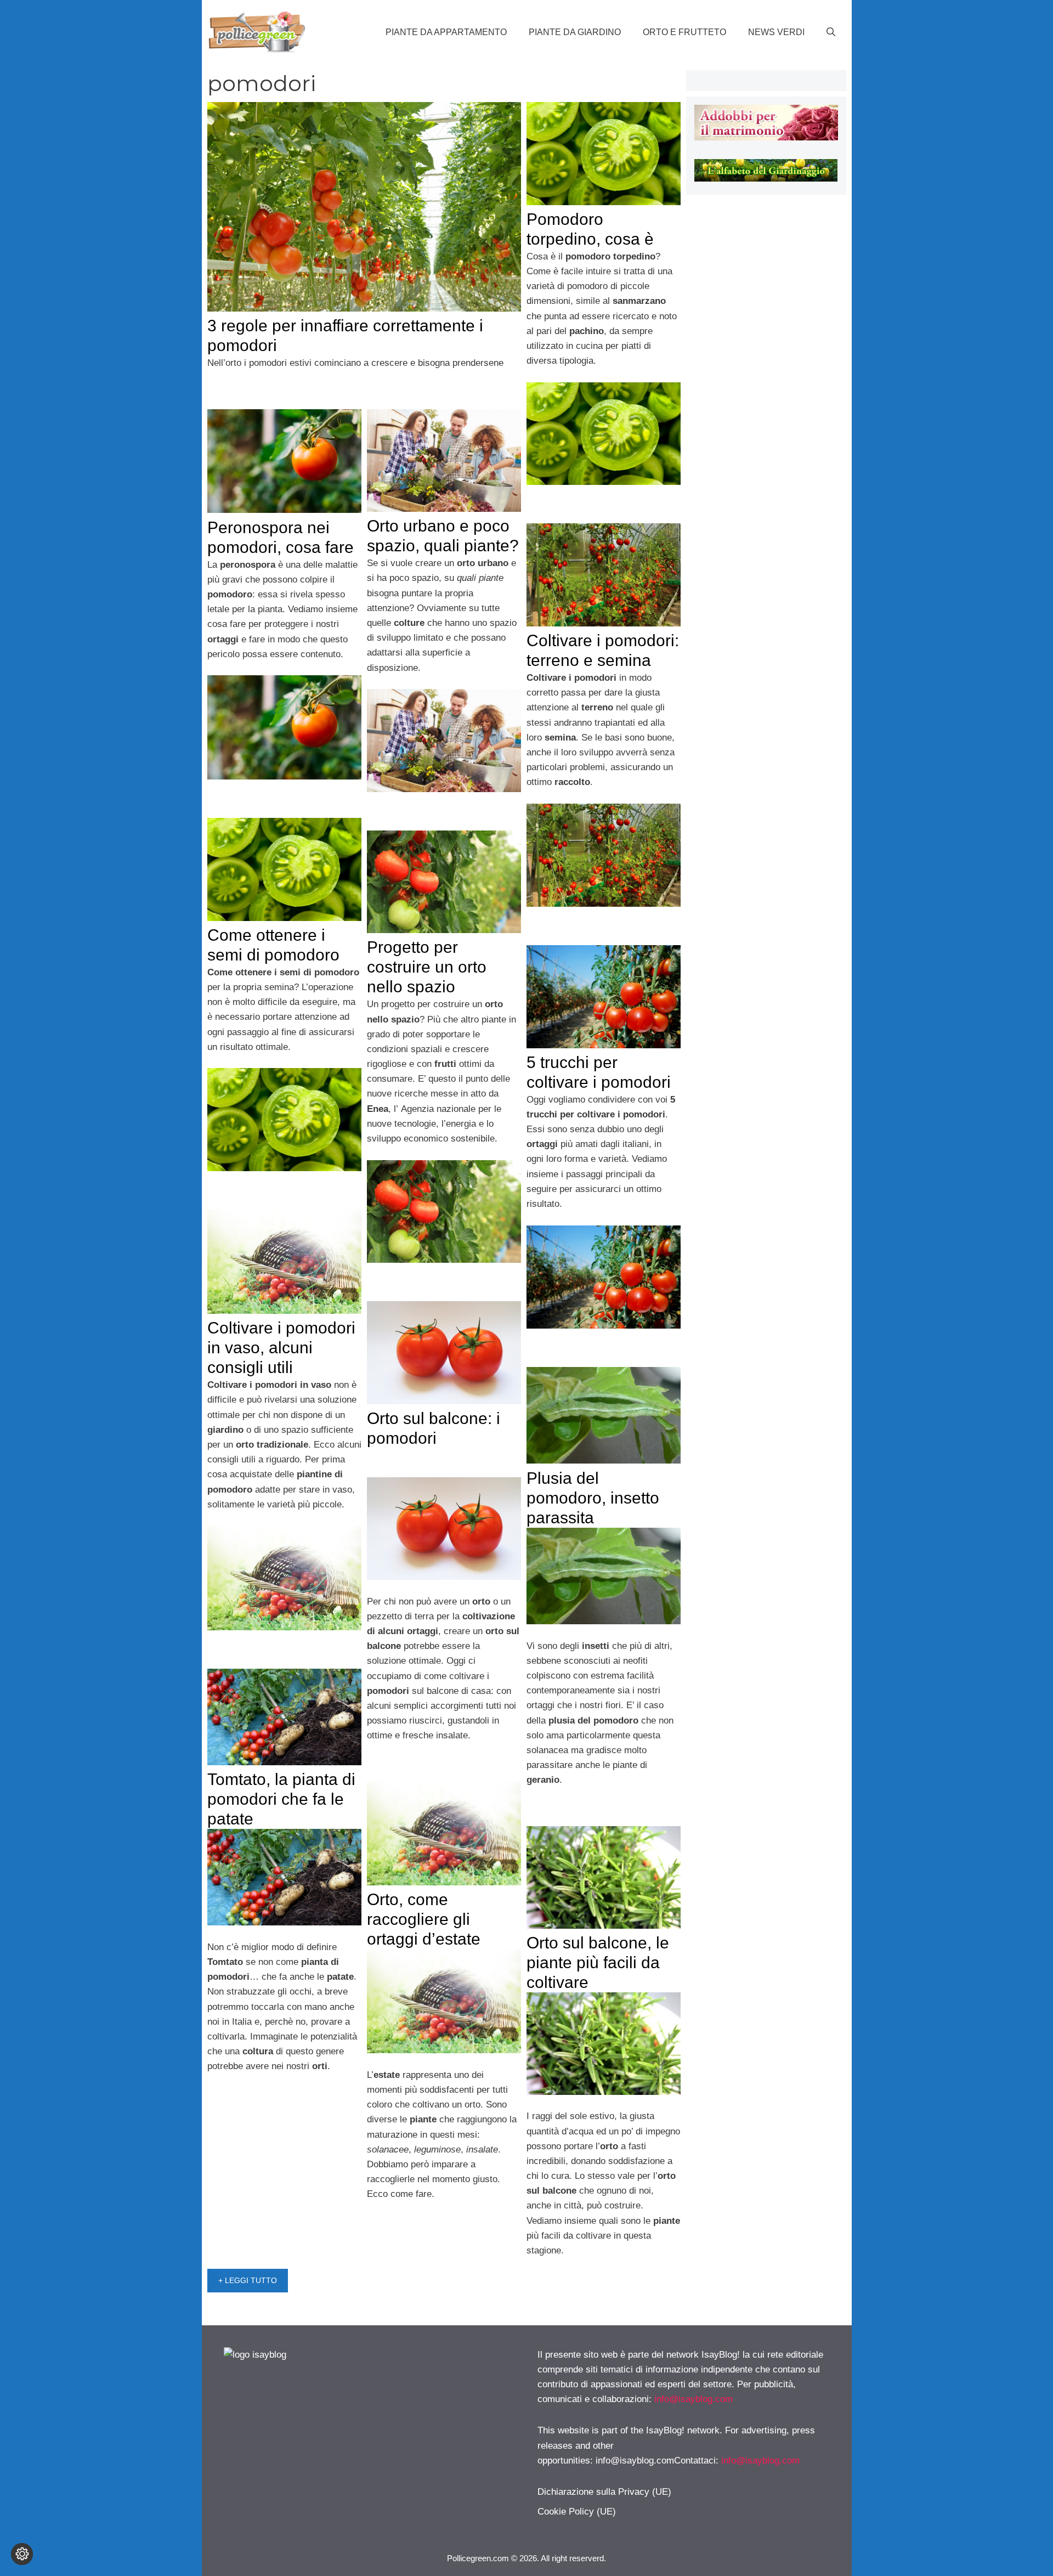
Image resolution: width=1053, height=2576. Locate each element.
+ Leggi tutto (248, 2280)
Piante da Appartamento (446, 32)
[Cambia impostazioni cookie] (22, 2554)
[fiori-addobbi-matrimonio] (766, 137)
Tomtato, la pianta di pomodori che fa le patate (281, 1799)
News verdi (776, 32)
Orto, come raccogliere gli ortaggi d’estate (424, 1919)
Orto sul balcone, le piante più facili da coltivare (598, 1962)
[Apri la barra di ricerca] (831, 32)
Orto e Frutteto (684, 32)
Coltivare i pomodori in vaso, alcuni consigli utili (281, 1348)
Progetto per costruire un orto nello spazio (427, 967)
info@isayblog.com (693, 2399)
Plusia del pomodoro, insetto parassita (593, 1498)
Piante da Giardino (575, 32)
